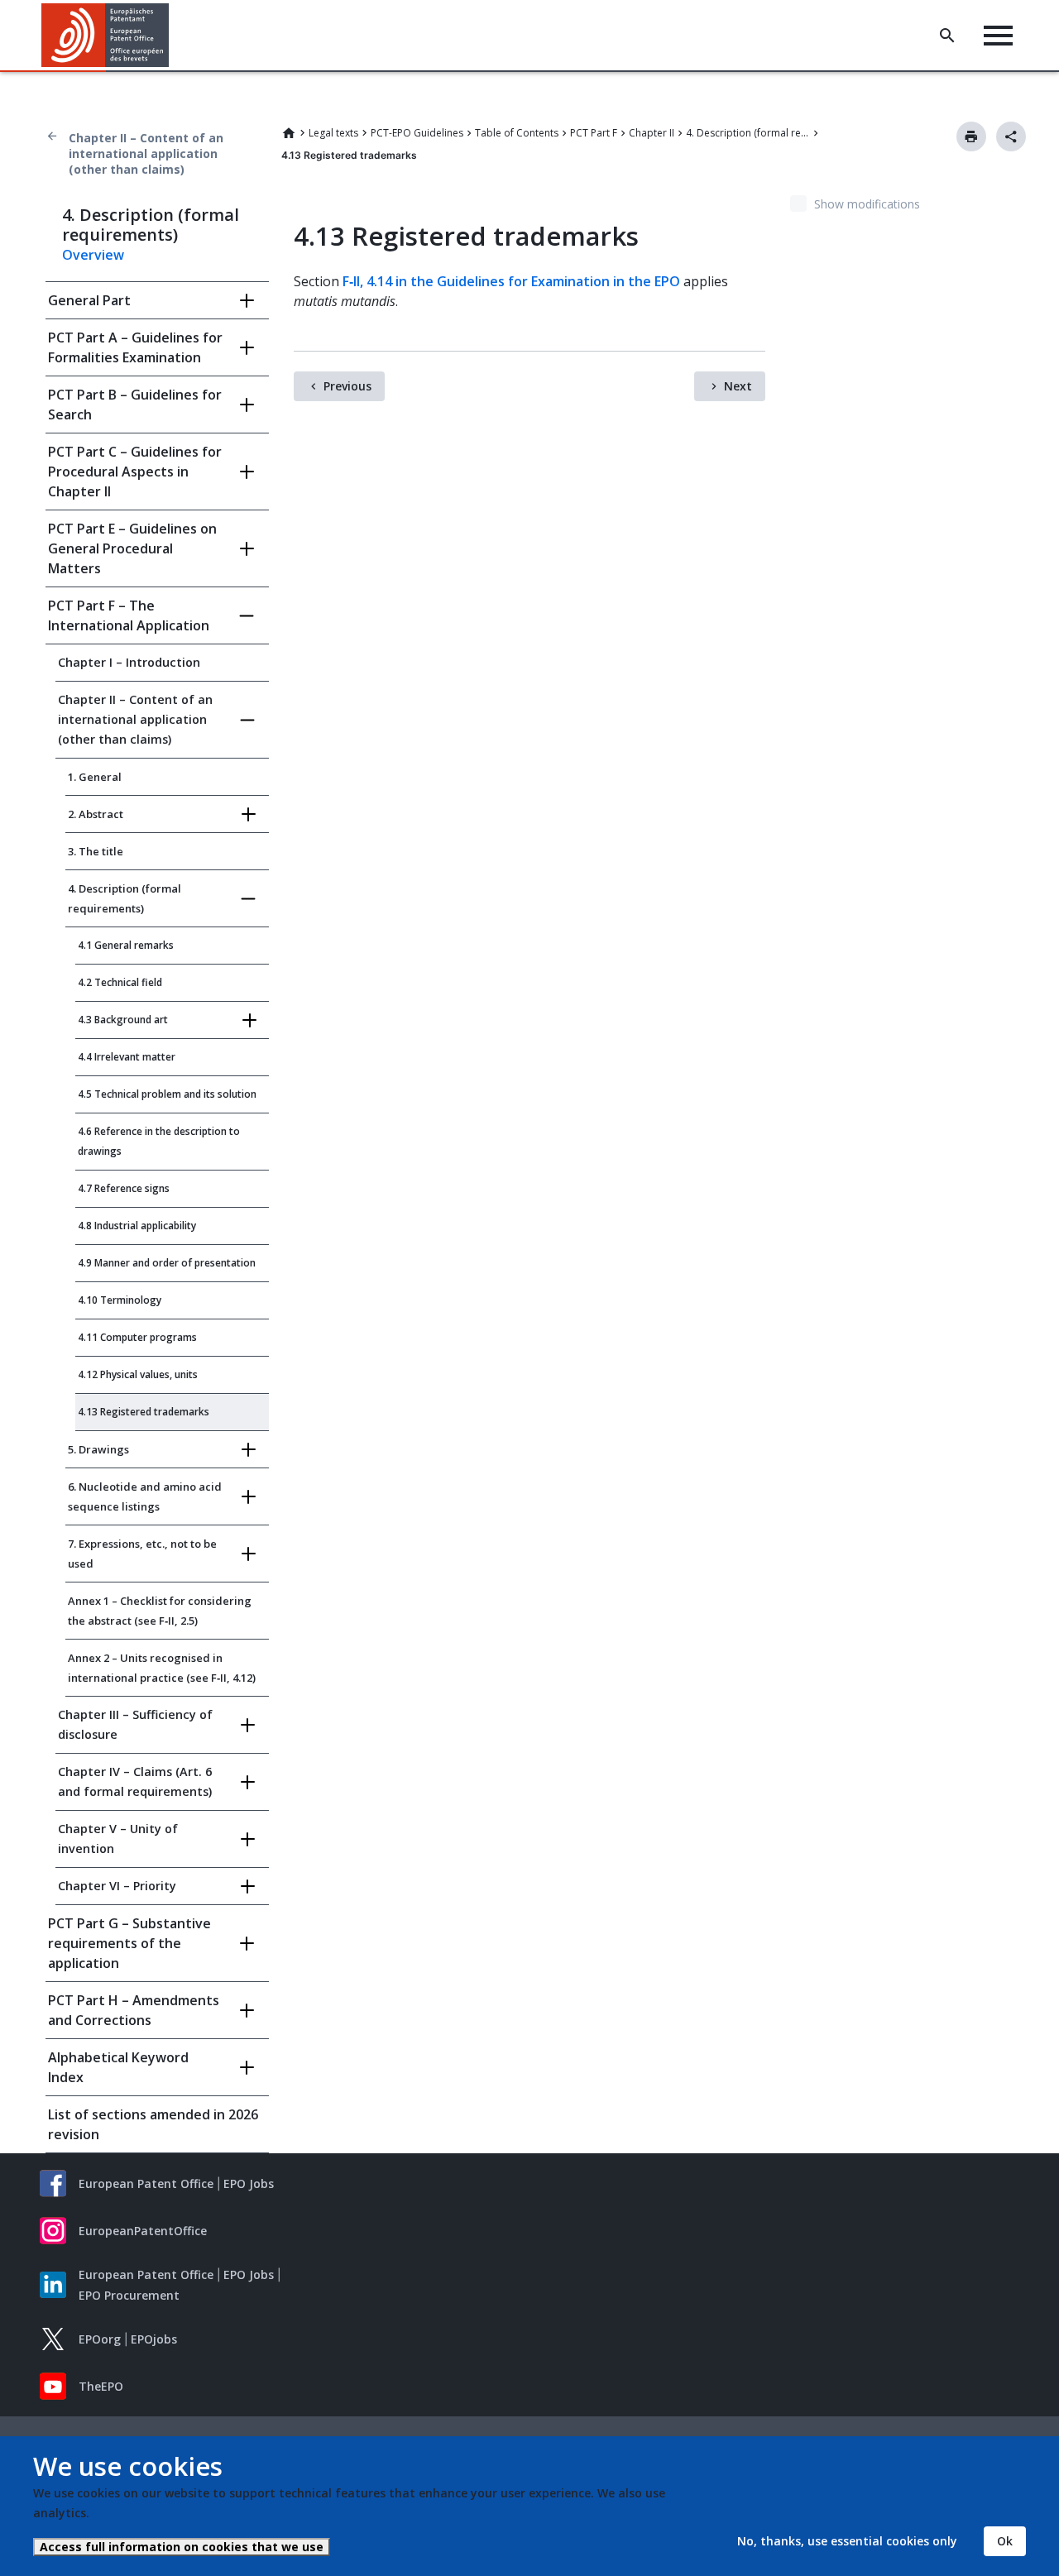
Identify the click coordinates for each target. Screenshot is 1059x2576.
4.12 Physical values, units (138, 1374)
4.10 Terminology (120, 1300)
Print (971, 136)
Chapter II (652, 133)
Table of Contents (517, 133)
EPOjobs (154, 2339)
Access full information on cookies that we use (182, 2547)
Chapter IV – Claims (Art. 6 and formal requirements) (135, 1781)
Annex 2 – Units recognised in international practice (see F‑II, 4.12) (162, 1668)
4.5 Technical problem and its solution (167, 1094)
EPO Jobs (249, 2183)
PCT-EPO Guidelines (417, 133)
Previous (347, 386)
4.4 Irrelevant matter (127, 1057)
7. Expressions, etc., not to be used (142, 1554)
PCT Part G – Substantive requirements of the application (129, 1943)
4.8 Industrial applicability (137, 1226)
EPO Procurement (129, 2295)
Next (738, 386)
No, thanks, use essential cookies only (847, 2541)
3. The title (96, 851)
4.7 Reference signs (124, 1188)
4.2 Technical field (120, 982)
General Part (89, 300)
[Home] (105, 35)
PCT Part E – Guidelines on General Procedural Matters (132, 548)
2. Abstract (96, 814)
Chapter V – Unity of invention (118, 1839)
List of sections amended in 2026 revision (153, 2124)
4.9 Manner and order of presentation (167, 1263)
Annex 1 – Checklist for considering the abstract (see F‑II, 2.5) (160, 1611)
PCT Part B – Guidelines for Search (135, 405)
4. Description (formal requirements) (748, 133)
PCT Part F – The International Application (129, 615)
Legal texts (333, 133)
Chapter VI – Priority (117, 1886)
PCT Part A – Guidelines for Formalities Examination (135, 347)
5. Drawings (98, 1449)
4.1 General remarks (126, 945)
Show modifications (867, 204)
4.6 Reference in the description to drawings (159, 1141)
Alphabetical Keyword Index (118, 2067)
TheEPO (101, 2386)
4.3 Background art (123, 1020)
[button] (172, 36)
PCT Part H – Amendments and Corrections (134, 2010)
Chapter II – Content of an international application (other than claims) (146, 153)
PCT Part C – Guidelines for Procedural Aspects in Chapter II (135, 472)
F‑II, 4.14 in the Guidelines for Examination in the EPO (511, 281)
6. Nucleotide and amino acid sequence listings (145, 1496)
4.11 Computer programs (137, 1337)
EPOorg (100, 2339)
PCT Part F (594, 133)
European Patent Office (146, 2183)
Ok (1005, 2541)
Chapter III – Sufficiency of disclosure (135, 1724)
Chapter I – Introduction (129, 662)
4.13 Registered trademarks (144, 1412)
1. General (95, 777)
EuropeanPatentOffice (143, 2231)
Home (289, 133)
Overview (93, 255)
